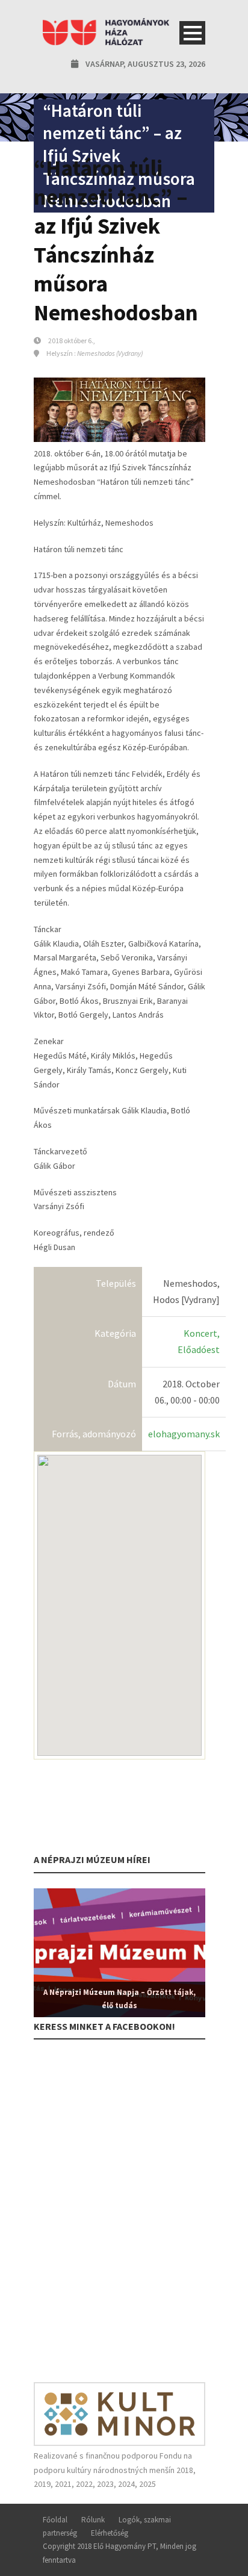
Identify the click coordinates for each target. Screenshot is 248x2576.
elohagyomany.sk (184, 1434)
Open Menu (192, 33)
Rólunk (93, 2520)
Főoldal (55, 2520)
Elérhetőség (110, 2533)
